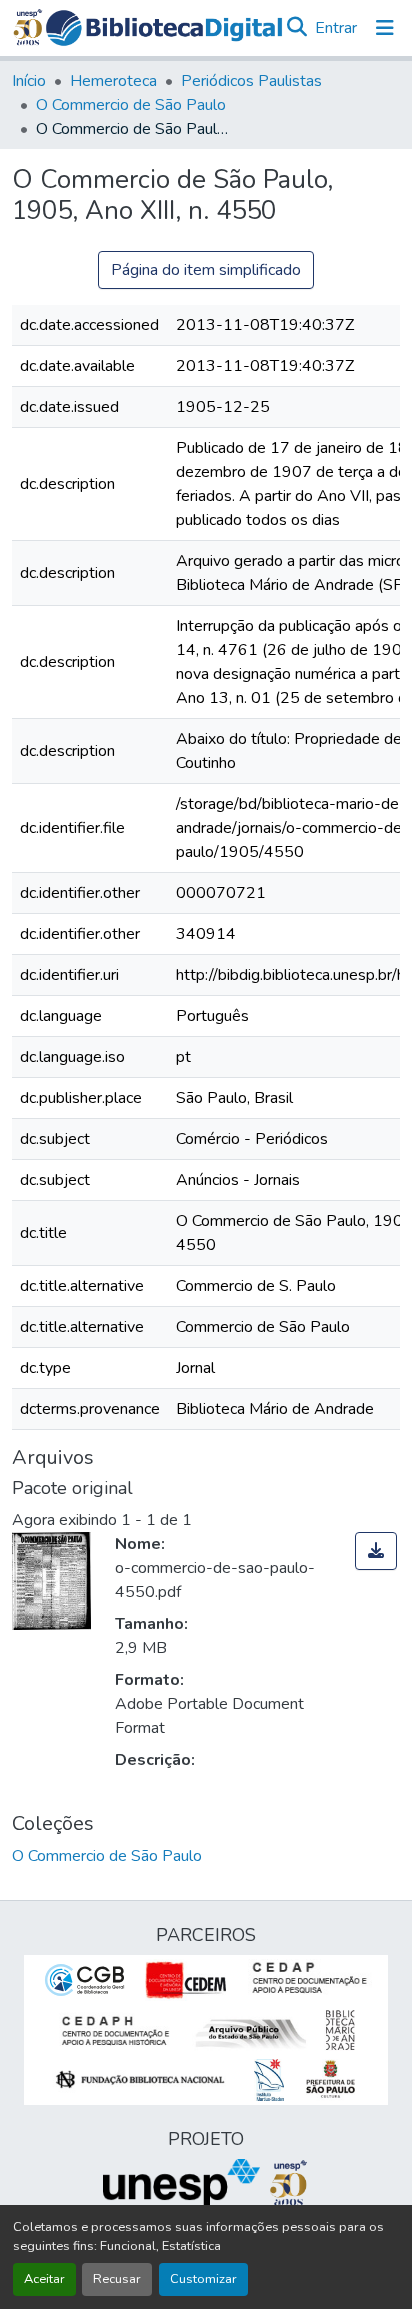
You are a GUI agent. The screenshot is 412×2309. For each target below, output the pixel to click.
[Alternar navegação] (385, 28)
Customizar (203, 2279)
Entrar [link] (336, 28)
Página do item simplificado (206, 270)
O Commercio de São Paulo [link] (131, 105)
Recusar (117, 2279)
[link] (376, 1551)
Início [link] (29, 81)
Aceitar (44, 2279)
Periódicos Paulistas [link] (251, 81)
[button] (164, 28)
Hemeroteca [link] (113, 81)
